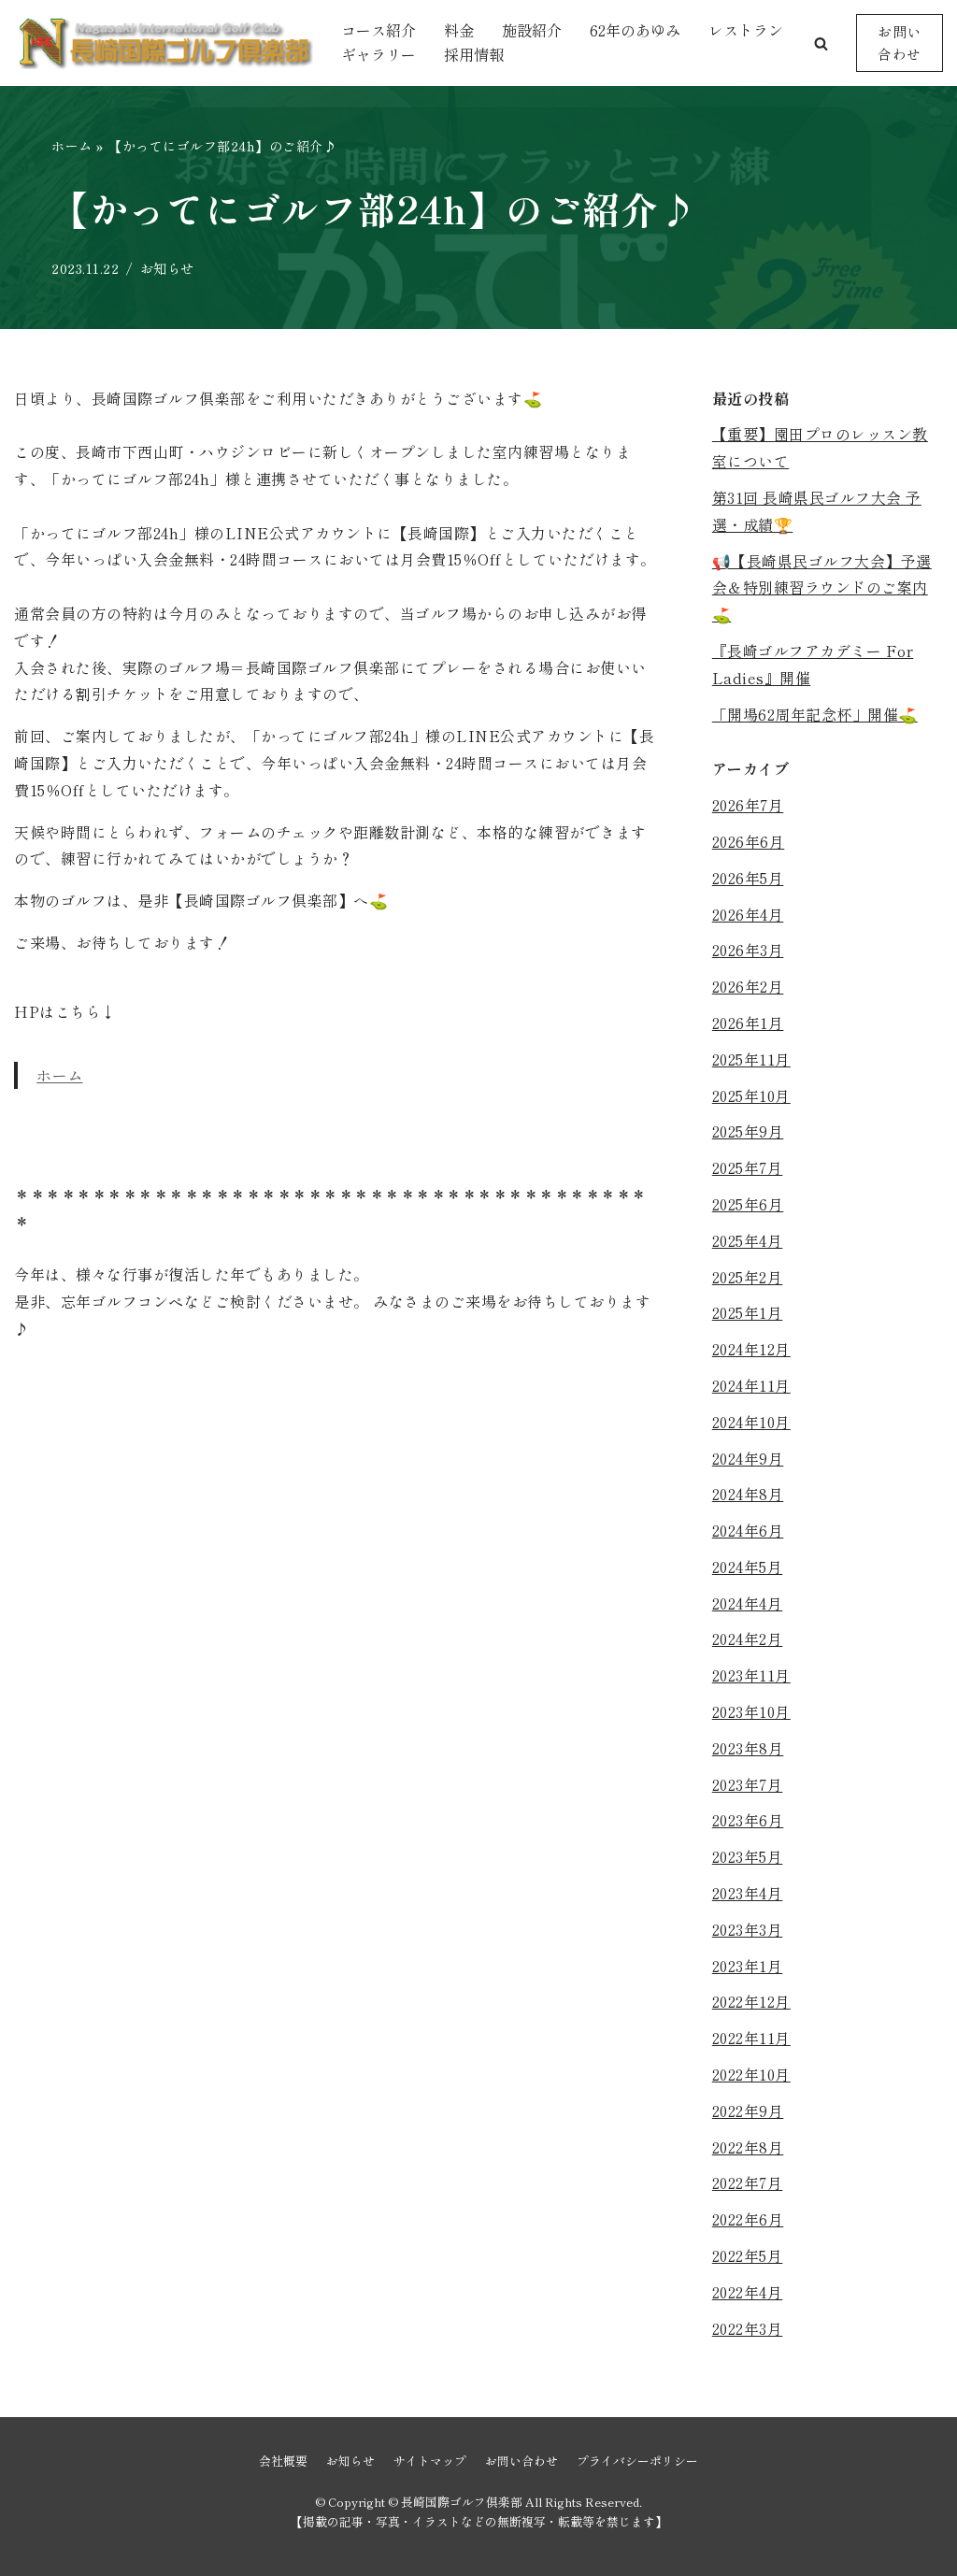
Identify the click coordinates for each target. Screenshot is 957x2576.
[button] (821, 43)
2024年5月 (748, 1567)
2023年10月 (751, 1711)
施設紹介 (532, 30)
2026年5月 (748, 878)
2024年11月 (751, 1385)
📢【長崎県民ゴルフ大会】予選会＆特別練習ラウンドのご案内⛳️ (822, 588)
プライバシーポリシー (637, 2461)
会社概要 (283, 2461)
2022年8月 (748, 2147)
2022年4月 (748, 2292)
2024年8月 (748, 1494)
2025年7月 (748, 1167)
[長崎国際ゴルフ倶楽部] (164, 43)
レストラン (746, 30)
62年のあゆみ (635, 30)
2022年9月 (748, 2111)
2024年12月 (751, 1349)
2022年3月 (748, 2328)
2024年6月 (748, 1530)
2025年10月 (751, 1095)
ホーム (72, 146)
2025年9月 (748, 1131)
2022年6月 (748, 2219)
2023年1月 (748, 1966)
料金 (459, 30)
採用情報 (474, 54)
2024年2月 (748, 1639)
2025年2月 (748, 1277)
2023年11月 (751, 1675)
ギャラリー (379, 54)
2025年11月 (751, 1059)
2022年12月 (751, 2001)
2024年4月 (748, 1603)
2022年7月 (748, 2182)
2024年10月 (751, 1422)
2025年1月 (748, 1312)
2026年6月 (749, 841)
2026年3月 (748, 950)
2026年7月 (748, 805)
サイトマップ (430, 2461)
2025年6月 (748, 1204)
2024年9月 (748, 1458)
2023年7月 (748, 1784)
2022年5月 (748, 2255)
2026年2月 (748, 986)
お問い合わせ (900, 43)
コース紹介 (379, 30)
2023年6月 (748, 1820)
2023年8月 (748, 1748)
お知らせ (167, 268)
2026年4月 (748, 914)
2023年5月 (748, 1856)
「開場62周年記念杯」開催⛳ (815, 714)
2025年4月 (748, 1240)
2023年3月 (748, 1929)
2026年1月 (748, 1023)
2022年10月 (751, 2074)
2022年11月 (751, 2038)
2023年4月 (748, 1893)
